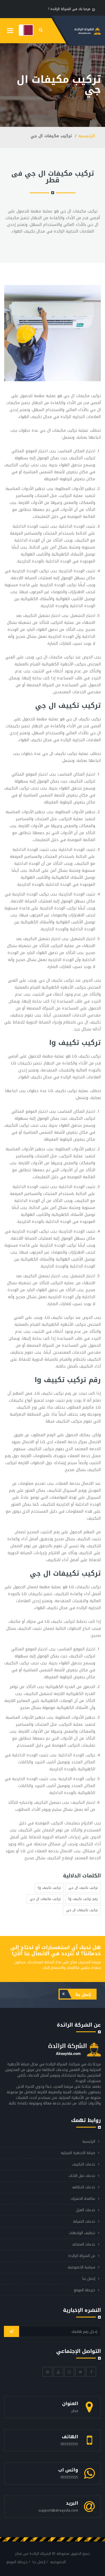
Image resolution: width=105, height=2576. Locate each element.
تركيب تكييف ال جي (83, 1888)
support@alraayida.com (58, 2510)
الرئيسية (89, 2141)
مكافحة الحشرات (83, 2199)
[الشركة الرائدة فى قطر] (26, 30)
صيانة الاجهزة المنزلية (78, 2153)
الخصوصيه (58, 2562)
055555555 (69, 2444)
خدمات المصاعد (84, 2244)
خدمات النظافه (84, 2187)
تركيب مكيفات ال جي (45, 1899)
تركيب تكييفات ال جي (82, 1910)
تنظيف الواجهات (82, 2233)
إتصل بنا (83, 1995)
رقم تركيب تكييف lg (83, 1899)
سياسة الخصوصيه (81, 2267)
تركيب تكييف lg (49, 1888)
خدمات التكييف (84, 2164)
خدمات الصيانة (84, 2221)
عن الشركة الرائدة (82, 2256)
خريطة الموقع (85, 2290)
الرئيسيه (87, 136)
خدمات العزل (86, 2210)
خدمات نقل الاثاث (82, 2176)
